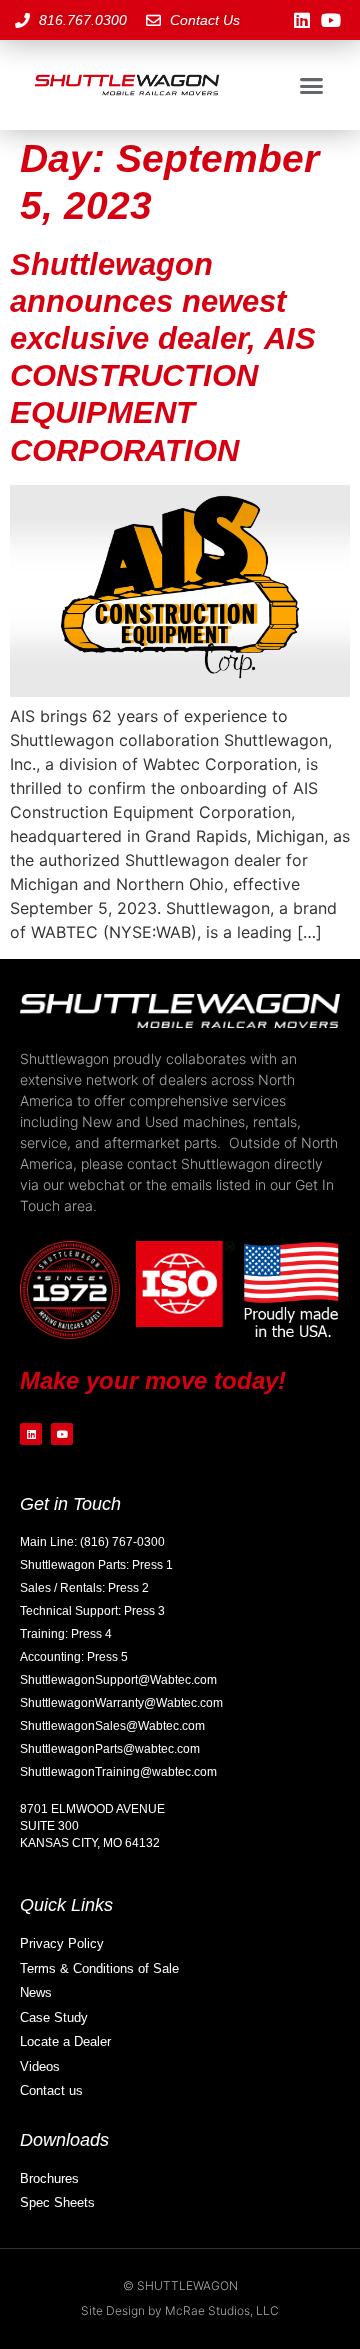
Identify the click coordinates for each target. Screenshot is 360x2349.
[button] (312, 85)
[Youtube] (330, 20)
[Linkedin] (301, 20)
